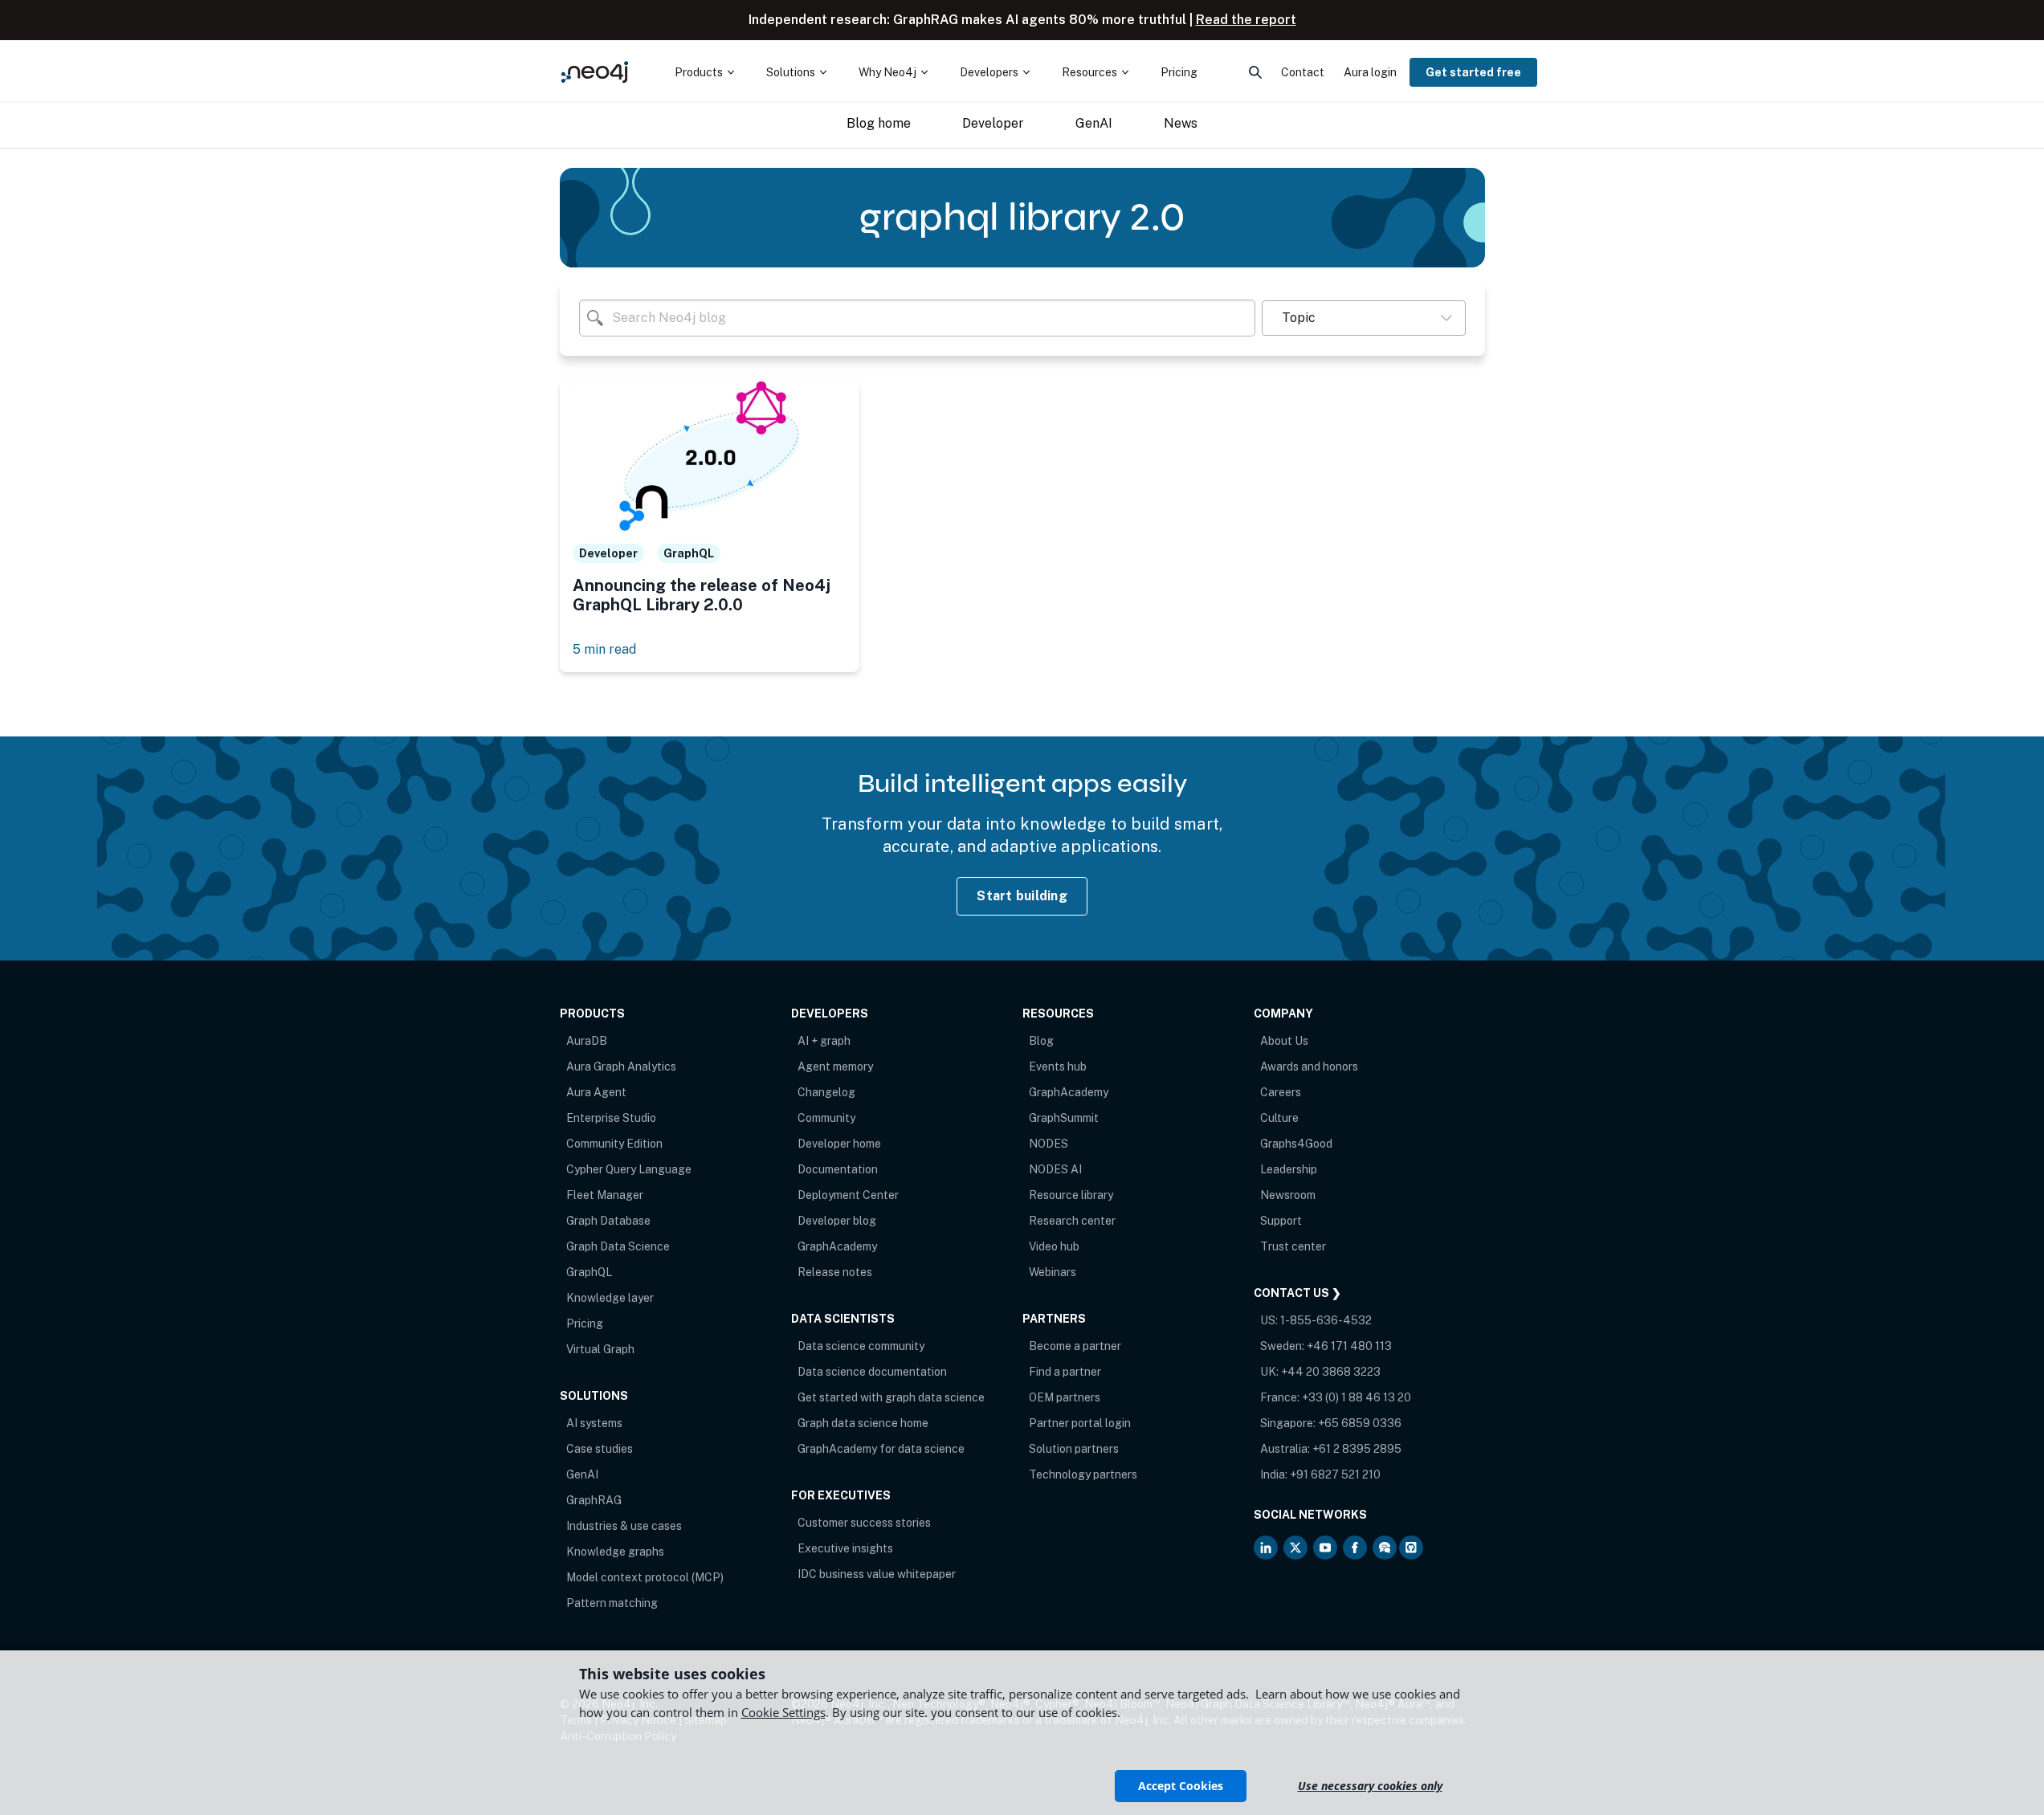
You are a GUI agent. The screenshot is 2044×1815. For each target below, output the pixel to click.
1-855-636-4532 (1326, 1320)
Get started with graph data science (891, 1397)
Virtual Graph (600, 1349)
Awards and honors (1309, 1067)
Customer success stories (864, 1523)
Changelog (826, 1092)
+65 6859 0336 (1360, 1423)
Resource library (1071, 1195)
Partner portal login (1080, 1423)
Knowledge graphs (615, 1552)
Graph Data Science (618, 1246)
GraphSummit (1064, 1118)
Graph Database (608, 1221)
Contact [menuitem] (1303, 72)
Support (1281, 1221)
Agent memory (835, 1067)
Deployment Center (848, 1195)
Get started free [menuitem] (1473, 72)
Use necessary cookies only (1370, 1786)
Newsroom (1288, 1195)
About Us (1284, 1041)
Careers (1281, 1092)
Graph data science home (863, 1423)
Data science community (861, 1346)
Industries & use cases (624, 1526)
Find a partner (1065, 1372)
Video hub (1054, 1246)
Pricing (585, 1324)
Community (826, 1118)
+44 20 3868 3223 (1331, 1372)
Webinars (1053, 1272)
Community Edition (614, 1144)
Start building (1022, 896)
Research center (1072, 1221)
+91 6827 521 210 (1335, 1474)
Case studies (600, 1449)
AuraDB (587, 1041)
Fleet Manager (605, 1195)
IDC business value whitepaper (877, 1574)
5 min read (604, 649)
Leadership (1289, 1169)
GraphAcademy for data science (881, 1449)
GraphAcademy (837, 1246)
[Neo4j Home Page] (595, 72)
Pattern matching (612, 1603)
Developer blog (837, 1221)
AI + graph (824, 1041)
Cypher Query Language (629, 1169)
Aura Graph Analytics (621, 1067)
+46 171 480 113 (1349, 1346)
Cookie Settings (783, 1712)
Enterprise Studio (611, 1118)
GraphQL (589, 1272)
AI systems (594, 1423)
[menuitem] (704, 72)
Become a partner (1075, 1346)
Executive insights (845, 1548)
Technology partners (1083, 1474)
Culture (1279, 1118)
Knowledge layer (610, 1298)
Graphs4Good (1296, 1144)
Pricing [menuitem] (1179, 72)
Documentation (838, 1169)
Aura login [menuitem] (1370, 72)
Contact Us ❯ (1297, 1293)
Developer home (839, 1144)
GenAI (582, 1474)
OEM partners (1065, 1397)
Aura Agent (596, 1092)
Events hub (1058, 1067)
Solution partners (1074, 1449)
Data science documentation (872, 1372)
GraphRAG (594, 1500)
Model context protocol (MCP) (645, 1577)
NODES (1049, 1144)
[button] (1363, 318)
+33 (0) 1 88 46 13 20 (1357, 1397)
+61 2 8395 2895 (1357, 1449)
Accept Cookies (1181, 1786)
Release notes (835, 1272)
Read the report (1246, 20)
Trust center (1293, 1246)
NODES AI (1055, 1169)
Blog (1041, 1041)
